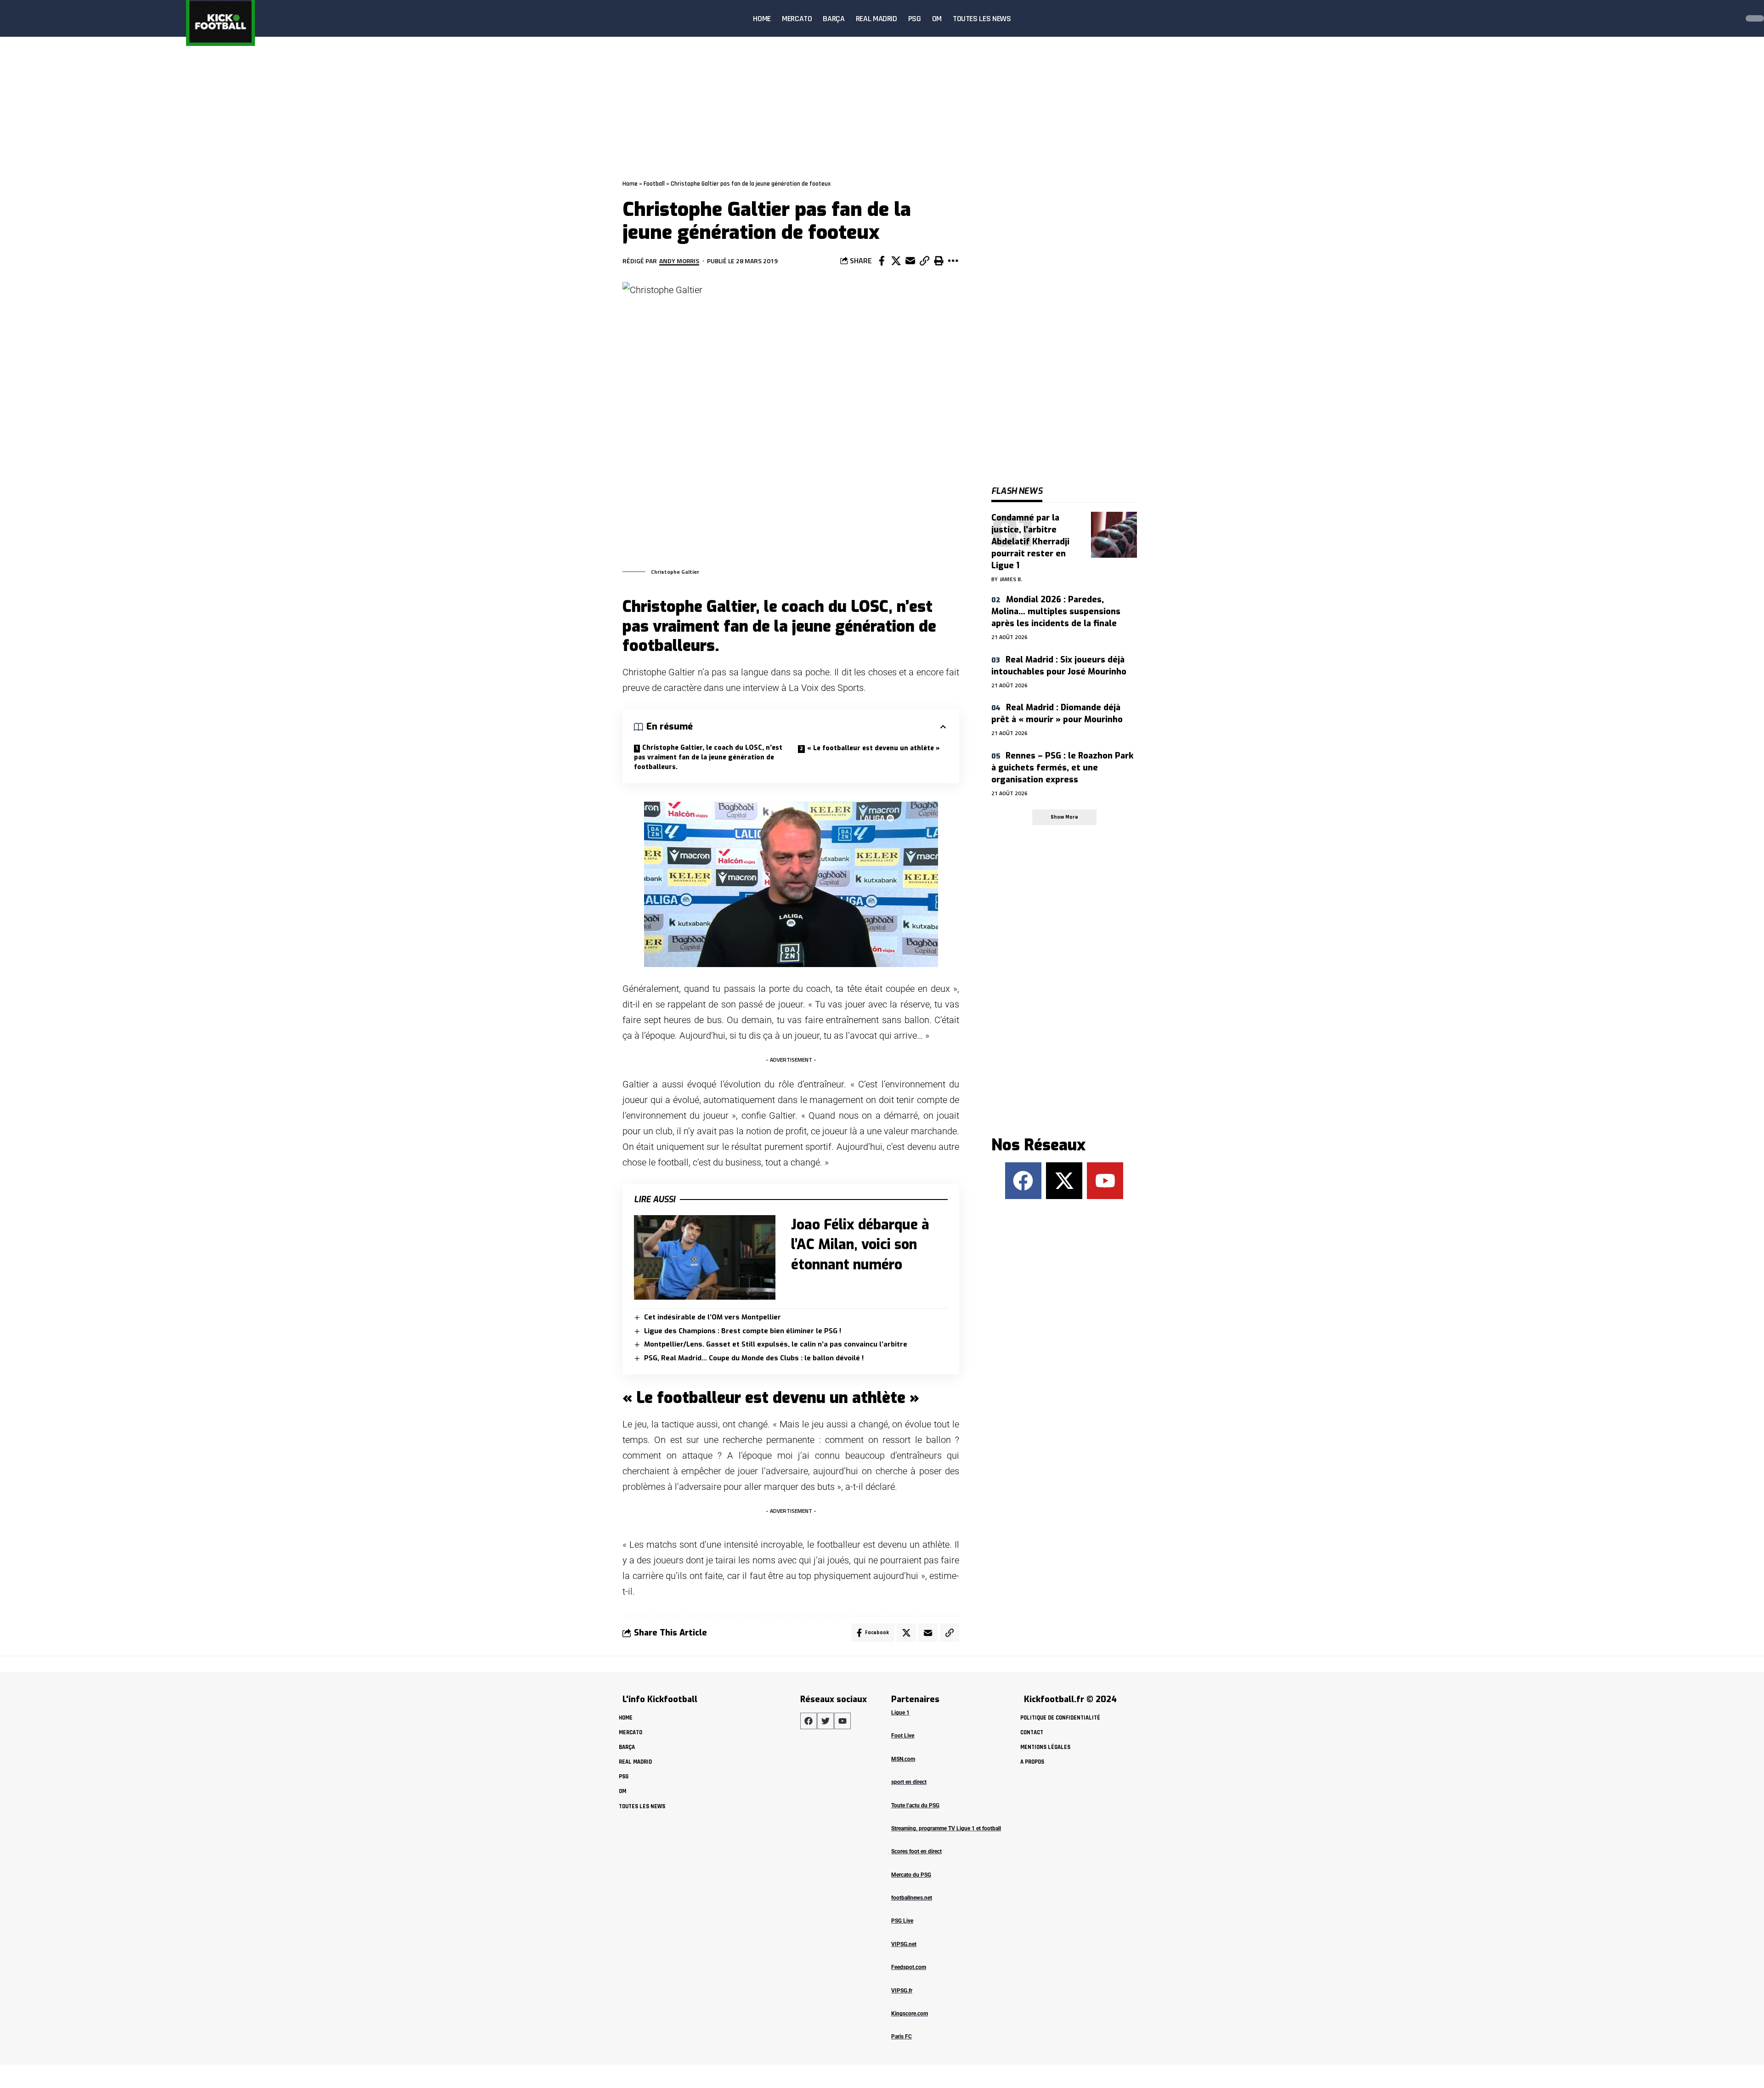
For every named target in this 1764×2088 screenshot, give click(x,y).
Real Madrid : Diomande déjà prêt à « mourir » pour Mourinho (1057, 713)
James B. (1011, 579)
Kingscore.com (910, 2014)
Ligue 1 (900, 1713)
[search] (1729, 18)
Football (654, 184)
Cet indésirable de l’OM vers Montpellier (712, 1317)
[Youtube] (1105, 1180)
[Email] (910, 261)
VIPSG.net (904, 1944)
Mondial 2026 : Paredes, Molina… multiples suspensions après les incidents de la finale (1056, 611)
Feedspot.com (909, 1967)
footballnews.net (912, 1898)
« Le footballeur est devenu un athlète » (874, 748)
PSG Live (902, 1921)
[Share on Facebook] (882, 261)
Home (630, 184)
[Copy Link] (924, 261)
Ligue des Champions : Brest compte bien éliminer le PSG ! (743, 1331)
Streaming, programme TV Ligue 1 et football (946, 1828)
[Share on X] (896, 261)
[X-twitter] (1064, 1180)
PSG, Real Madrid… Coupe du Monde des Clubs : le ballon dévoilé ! (754, 1358)
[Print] (939, 261)
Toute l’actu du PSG (915, 1805)
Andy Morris (679, 261)
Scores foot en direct (916, 1851)
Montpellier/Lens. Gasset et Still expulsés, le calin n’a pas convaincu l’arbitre (776, 1344)
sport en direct (909, 1782)
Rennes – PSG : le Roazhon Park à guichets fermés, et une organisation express (1062, 768)
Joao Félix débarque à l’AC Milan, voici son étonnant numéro (860, 1245)
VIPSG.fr (902, 1991)
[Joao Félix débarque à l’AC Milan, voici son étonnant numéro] (705, 1258)
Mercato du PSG (911, 1875)
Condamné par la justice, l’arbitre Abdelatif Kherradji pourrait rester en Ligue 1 (1030, 542)
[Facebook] (1023, 1180)
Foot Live (903, 1736)
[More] (953, 261)
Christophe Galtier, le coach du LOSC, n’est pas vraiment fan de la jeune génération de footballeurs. (708, 757)
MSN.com (903, 1759)
